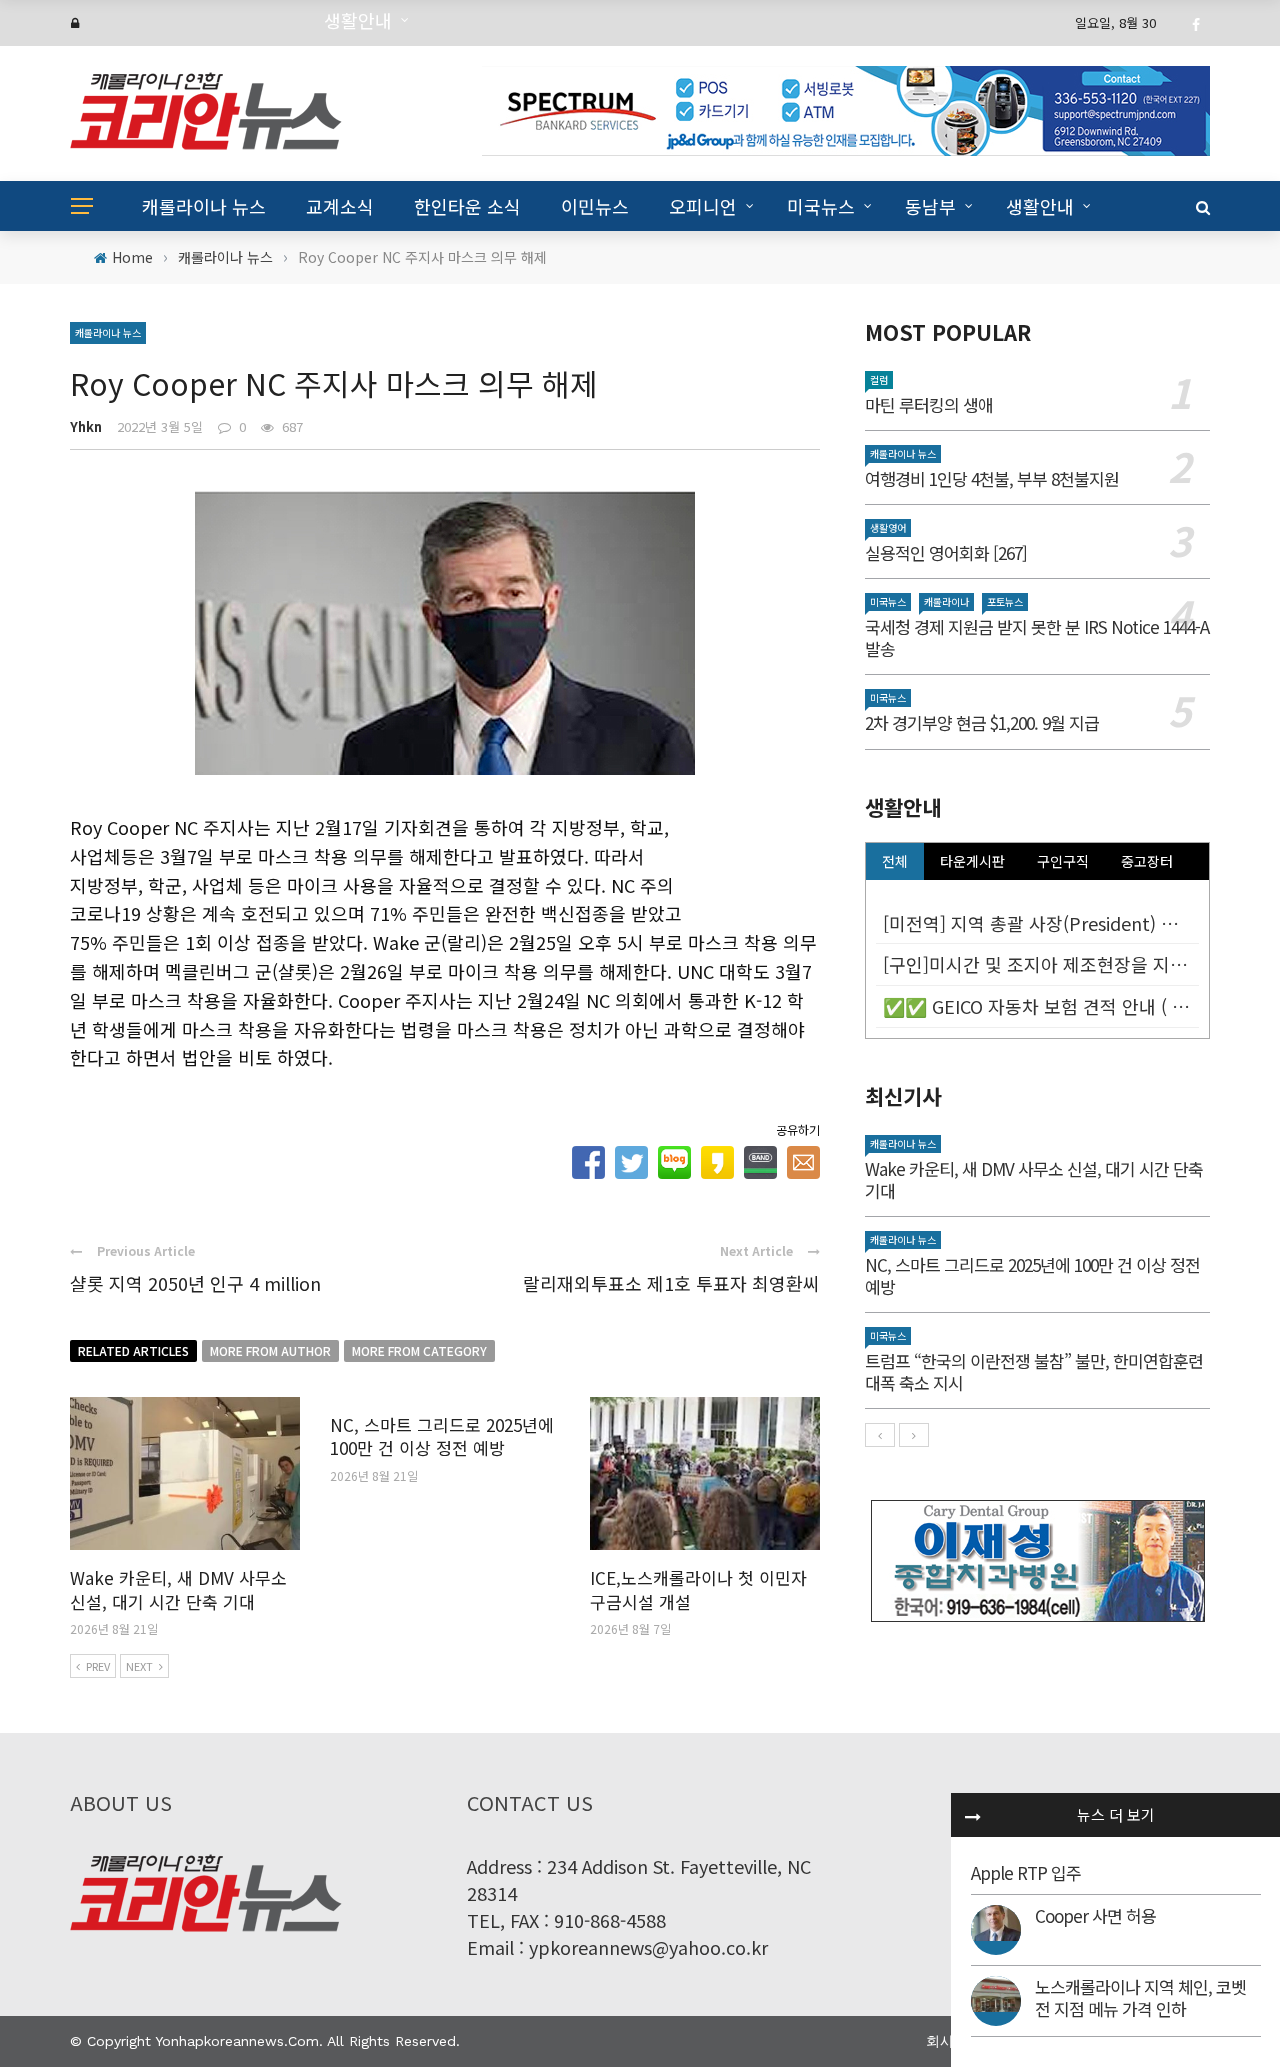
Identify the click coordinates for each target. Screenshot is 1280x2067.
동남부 (930, 206)
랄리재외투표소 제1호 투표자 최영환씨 (671, 1283)
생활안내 (1040, 206)
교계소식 (340, 206)
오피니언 (703, 206)
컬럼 (879, 379)
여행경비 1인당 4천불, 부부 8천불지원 (992, 478)
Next (139, 1666)
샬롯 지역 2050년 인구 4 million (195, 1283)
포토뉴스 (1005, 601)
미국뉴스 (821, 206)
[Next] (914, 1435)
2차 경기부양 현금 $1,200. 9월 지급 (982, 722)
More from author (270, 1350)
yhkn (86, 426)
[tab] (895, 861)
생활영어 (888, 527)
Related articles (133, 1350)
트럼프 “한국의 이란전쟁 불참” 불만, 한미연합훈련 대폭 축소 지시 (1034, 1371)
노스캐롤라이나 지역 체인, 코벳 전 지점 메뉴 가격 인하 (1140, 1997)
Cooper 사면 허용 (1095, 1915)
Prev (98, 1666)
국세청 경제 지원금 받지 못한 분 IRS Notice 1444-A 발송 (1037, 637)
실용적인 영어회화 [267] (946, 552)
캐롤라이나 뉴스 (204, 206)
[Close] (973, 1815)
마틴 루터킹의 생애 (929, 404)
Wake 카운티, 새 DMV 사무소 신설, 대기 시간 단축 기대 (178, 1589)
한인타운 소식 (467, 206)
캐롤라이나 (946, 601)
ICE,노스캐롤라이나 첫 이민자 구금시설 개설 (698, 1589)
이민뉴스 (595, 206)
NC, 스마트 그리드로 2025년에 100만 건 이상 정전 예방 (442, 1436)
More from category (419, 1350)
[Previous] (880, 1435)
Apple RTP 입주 (1026, 1872)
